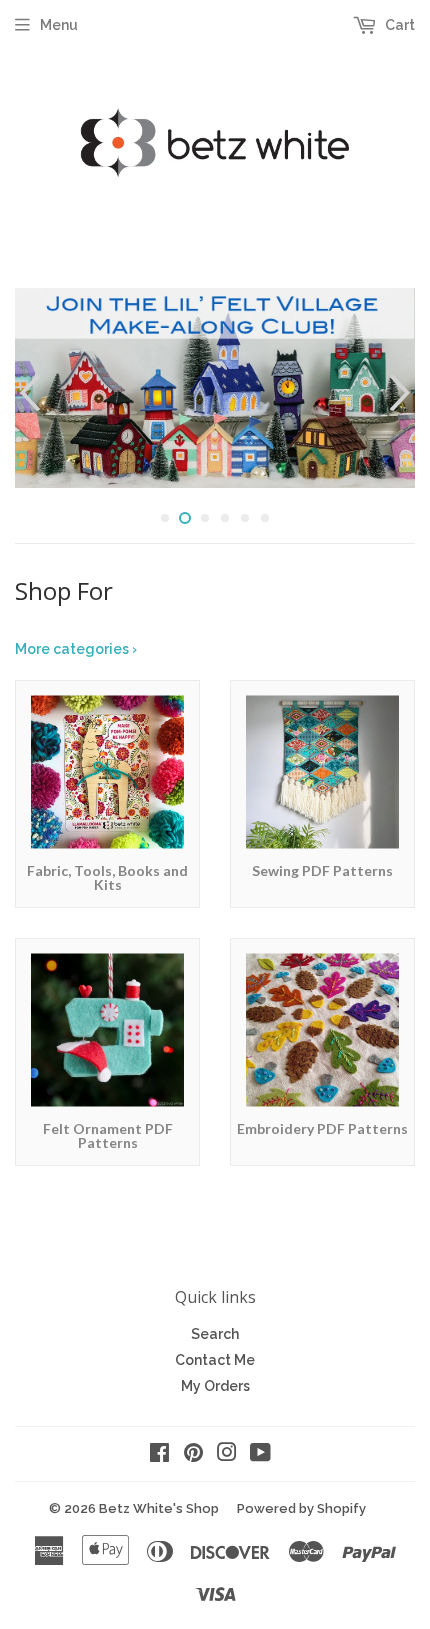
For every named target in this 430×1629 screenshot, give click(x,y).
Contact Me (215, 1360)
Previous (27, 393)
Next (402, 393)
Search (215, 1334)
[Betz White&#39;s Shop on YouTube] (260, 1455)
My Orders (215, 1386)
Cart (398, 25)
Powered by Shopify (301, 1508)
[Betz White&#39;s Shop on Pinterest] (193, 1455)
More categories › (76, 649)
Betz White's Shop (159, 1508)
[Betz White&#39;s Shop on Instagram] (227, 1455)
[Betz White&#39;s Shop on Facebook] (159, 1455)
